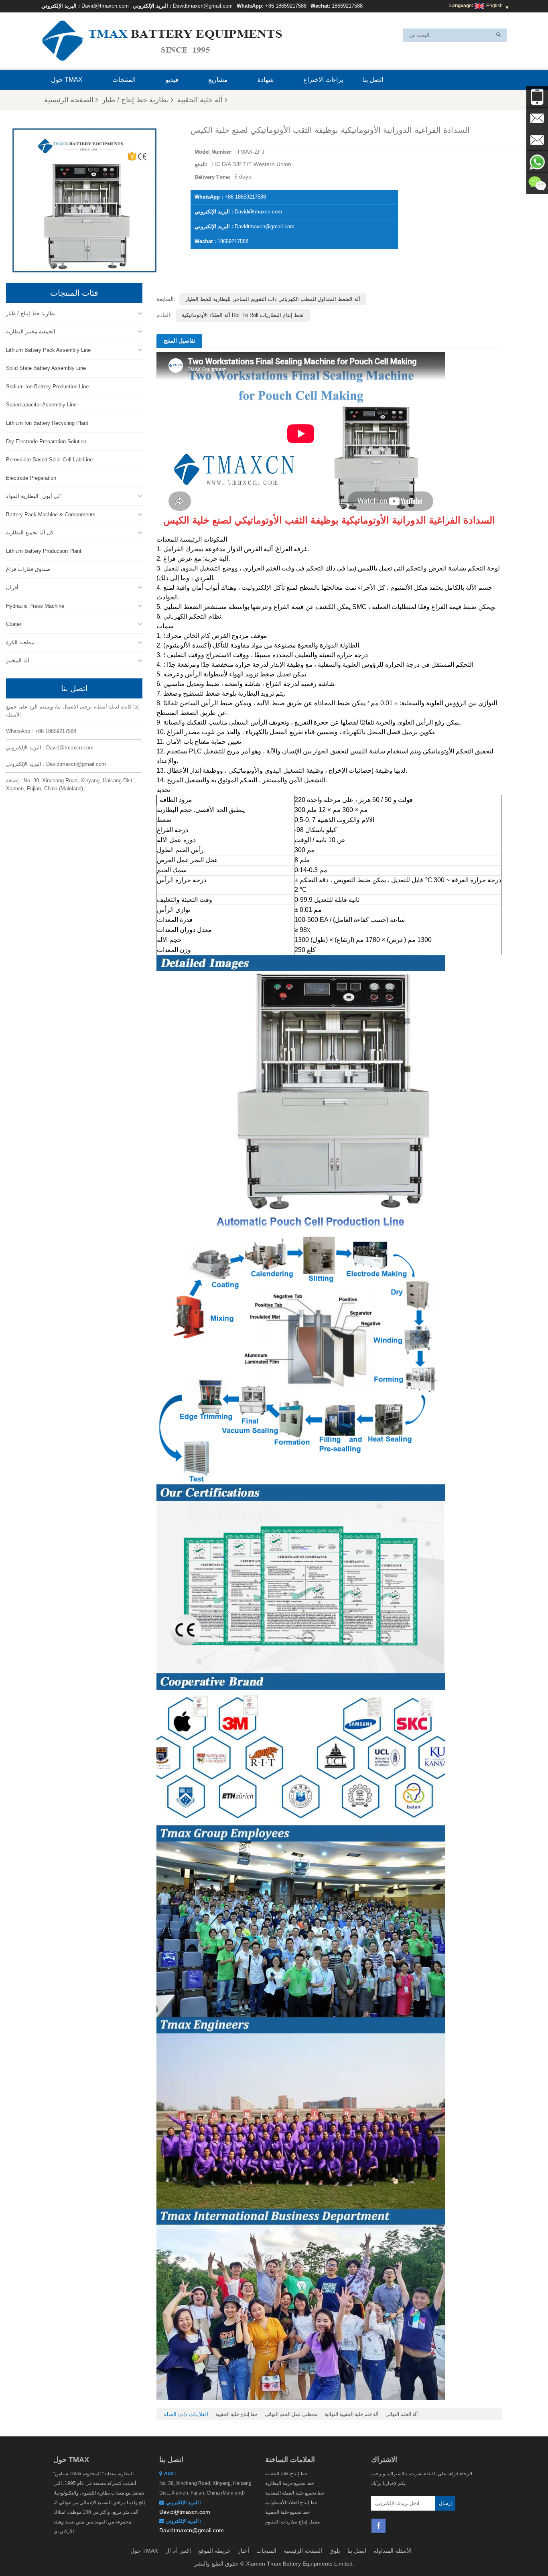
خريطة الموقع (214, 2551)
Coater (14, 624)
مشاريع (218, 80)
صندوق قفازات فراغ (28, 569)
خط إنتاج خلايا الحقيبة (286, 2474)
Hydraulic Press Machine (35, 606)
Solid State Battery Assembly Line (46, 368)
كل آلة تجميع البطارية (30, 533)
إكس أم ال (178, 2551)
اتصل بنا (373, 80)
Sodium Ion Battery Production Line (47, 387)
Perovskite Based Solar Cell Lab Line (49, 460)
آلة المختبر (18, 661)
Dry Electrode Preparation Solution (46, 442)
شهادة (266, 80)
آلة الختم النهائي (402, 2414)
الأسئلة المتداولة (393, 2551)
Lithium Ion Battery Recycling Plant (47, 423)
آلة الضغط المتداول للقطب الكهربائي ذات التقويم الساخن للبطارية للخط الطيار (273, 299)
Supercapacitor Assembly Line (41, 405)
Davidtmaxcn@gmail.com (203, 6)
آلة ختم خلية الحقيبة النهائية (351, 2414)
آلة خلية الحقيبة (200, 100)
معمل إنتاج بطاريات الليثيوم (292, 2522)
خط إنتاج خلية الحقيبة (236, 2414)
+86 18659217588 (286, 6)
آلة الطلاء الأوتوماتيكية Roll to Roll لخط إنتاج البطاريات (243, 315)
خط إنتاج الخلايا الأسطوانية (291, 2503)
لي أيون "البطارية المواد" (34, 496)
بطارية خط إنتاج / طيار (135, 100)
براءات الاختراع (323, 80)
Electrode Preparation (31, 478)
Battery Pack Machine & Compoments (51, 515)
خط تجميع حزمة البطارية (289, 2483)
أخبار (244, 2551)
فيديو (172, 80)
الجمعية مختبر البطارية (31, 332)
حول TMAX (67, 80)
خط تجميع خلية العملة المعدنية (295, 2493)
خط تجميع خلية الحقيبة (287, 2512)
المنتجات (124, 80)
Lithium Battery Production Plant (44, 551)
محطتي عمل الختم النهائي (291, 2414)
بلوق (335, 2551)
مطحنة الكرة (20, 642)
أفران (12, 588)
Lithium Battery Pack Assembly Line (48, 350)
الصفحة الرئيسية (69, 100)
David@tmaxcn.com (105, 6)
